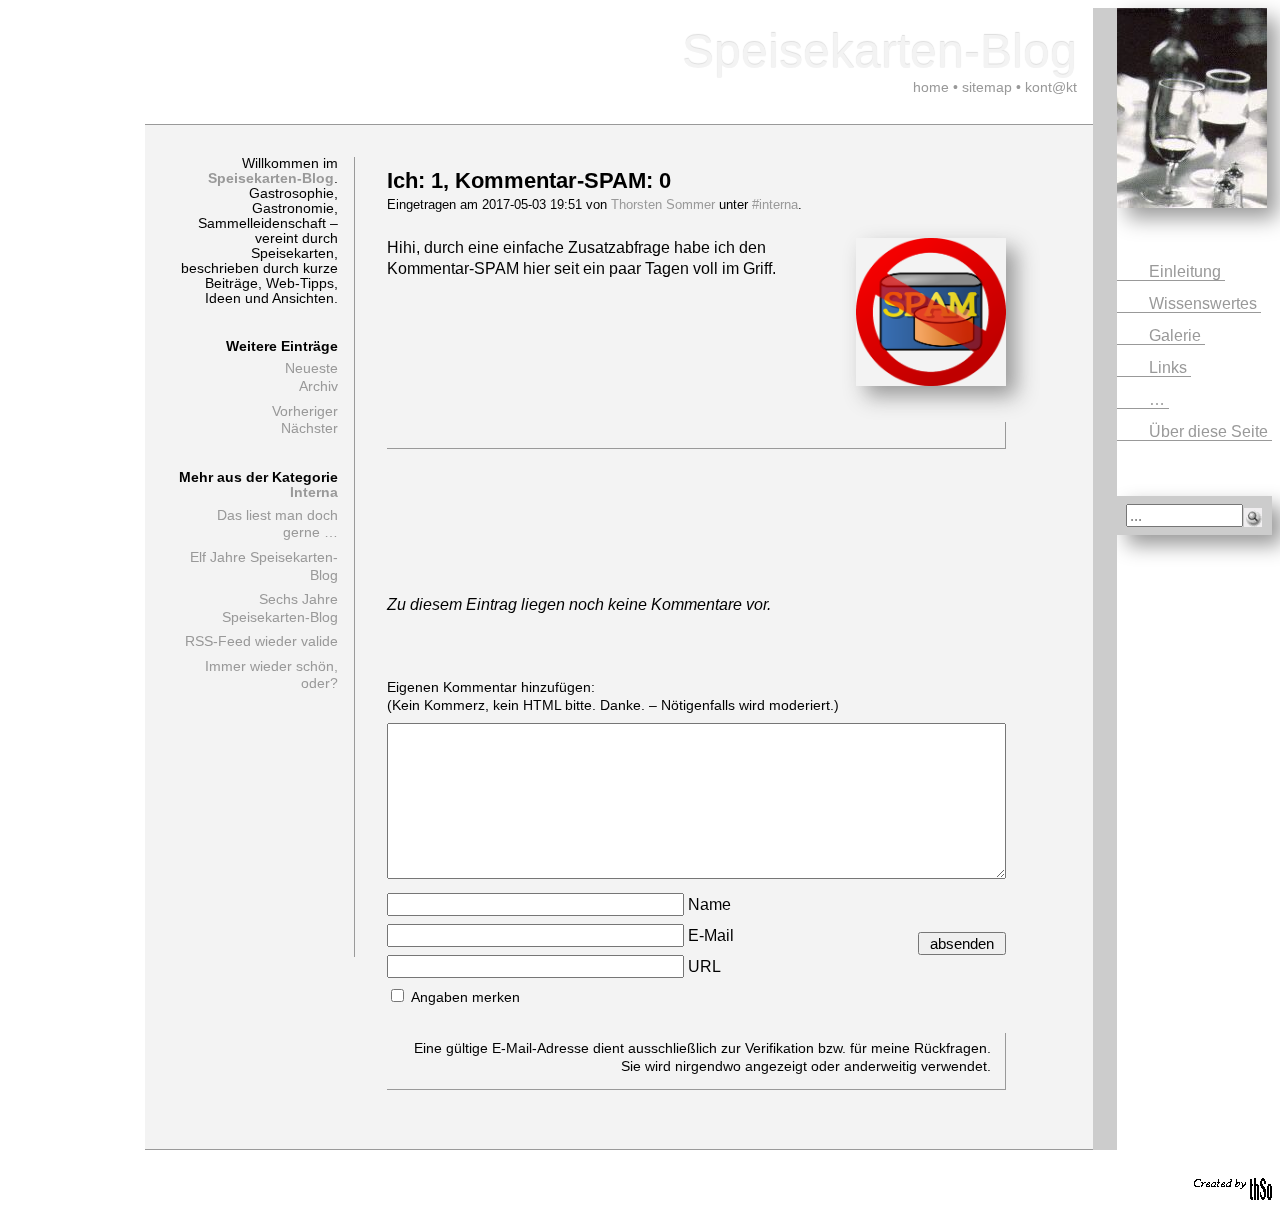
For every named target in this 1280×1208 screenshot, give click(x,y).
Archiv (318, 386)
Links (1170, 367)
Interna (314, 492)
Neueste (311, 368)
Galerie (1177, 335)
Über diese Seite (1210, 431)
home (931, 87)
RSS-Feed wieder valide (261, 641)
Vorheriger (305, 411)
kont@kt (1051, 87)
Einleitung (1187, 271)
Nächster (309, 428)
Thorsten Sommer (663, 204)
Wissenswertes (1205, 303)
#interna (775, 204)
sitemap (987, 87)
